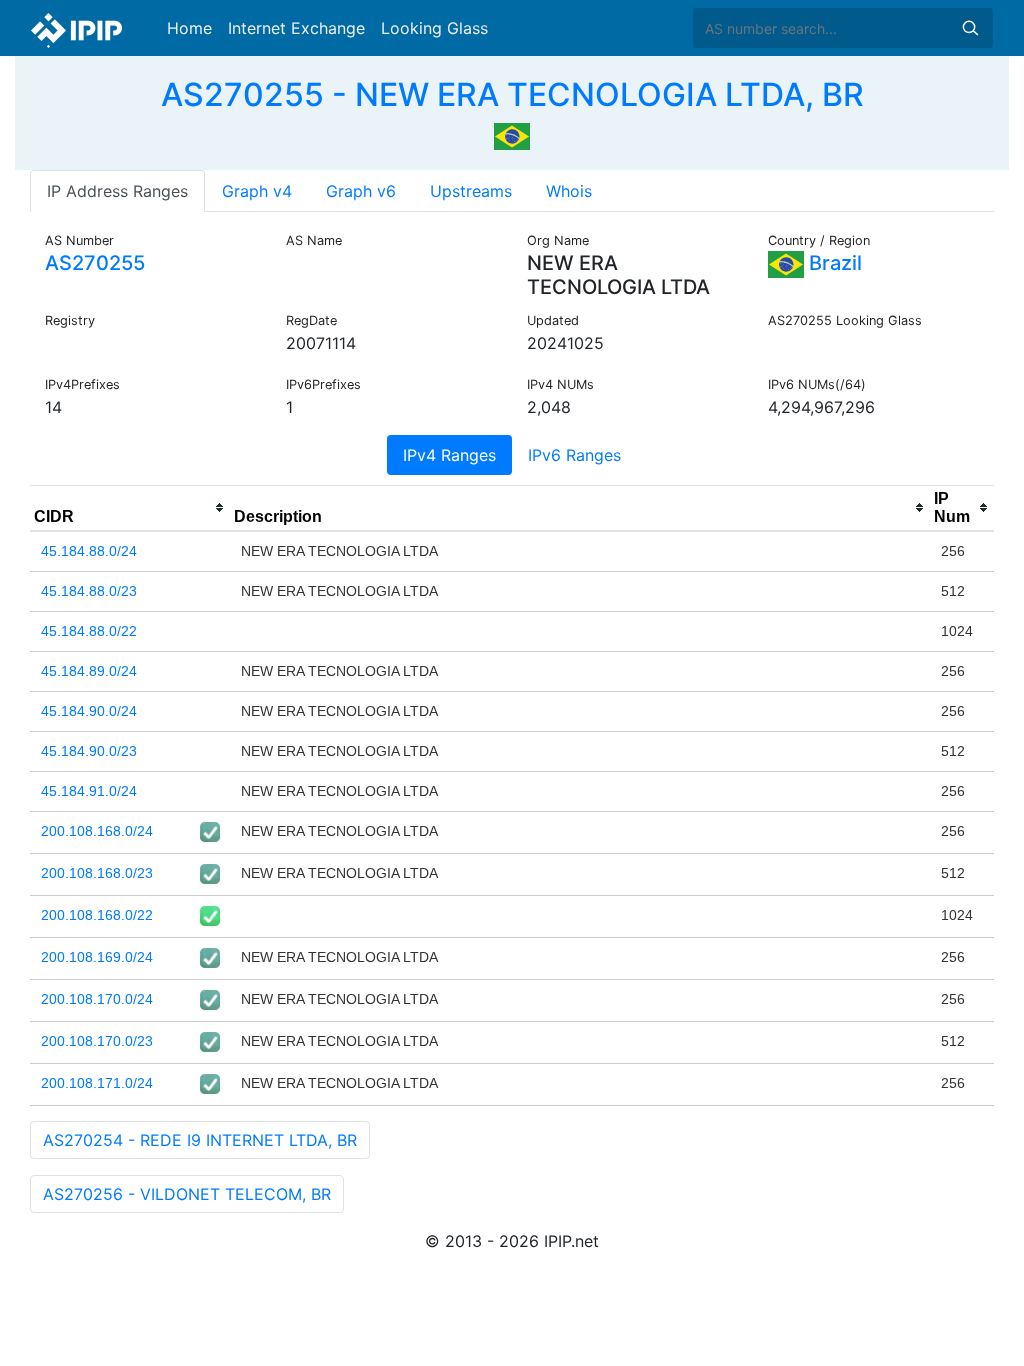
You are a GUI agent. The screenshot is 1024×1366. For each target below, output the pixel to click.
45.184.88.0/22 (89, 631)
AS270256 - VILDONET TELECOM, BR (187, 1194)
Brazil (833, 263)
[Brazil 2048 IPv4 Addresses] (512, 134)
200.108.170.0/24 (97, 999)
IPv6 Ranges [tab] (574, 455)
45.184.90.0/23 (89, 751)
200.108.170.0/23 (97, 1041)
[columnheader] (130, 508)
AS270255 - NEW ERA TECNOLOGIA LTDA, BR (512, 94)
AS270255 (95, 263)
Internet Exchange (296, 28)
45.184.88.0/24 (89, 551)
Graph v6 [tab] (361, 191)
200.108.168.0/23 (97, 873)
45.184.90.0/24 (89, 711)
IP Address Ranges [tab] (117, 191)
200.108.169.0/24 (97, 957)
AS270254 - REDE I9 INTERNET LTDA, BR (200, 1140)
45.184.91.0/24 (89, 791)
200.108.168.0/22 (97, 915)
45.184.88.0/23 (89, 591)
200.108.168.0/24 (97, 831)
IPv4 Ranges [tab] (449, 455)
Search (970, 28)
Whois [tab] (569, 191)
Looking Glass (434, 28)
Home (189, 28)
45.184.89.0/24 (89, 671)
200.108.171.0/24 (97, 1083)
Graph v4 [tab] (257, 191)
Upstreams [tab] (471, 191)
